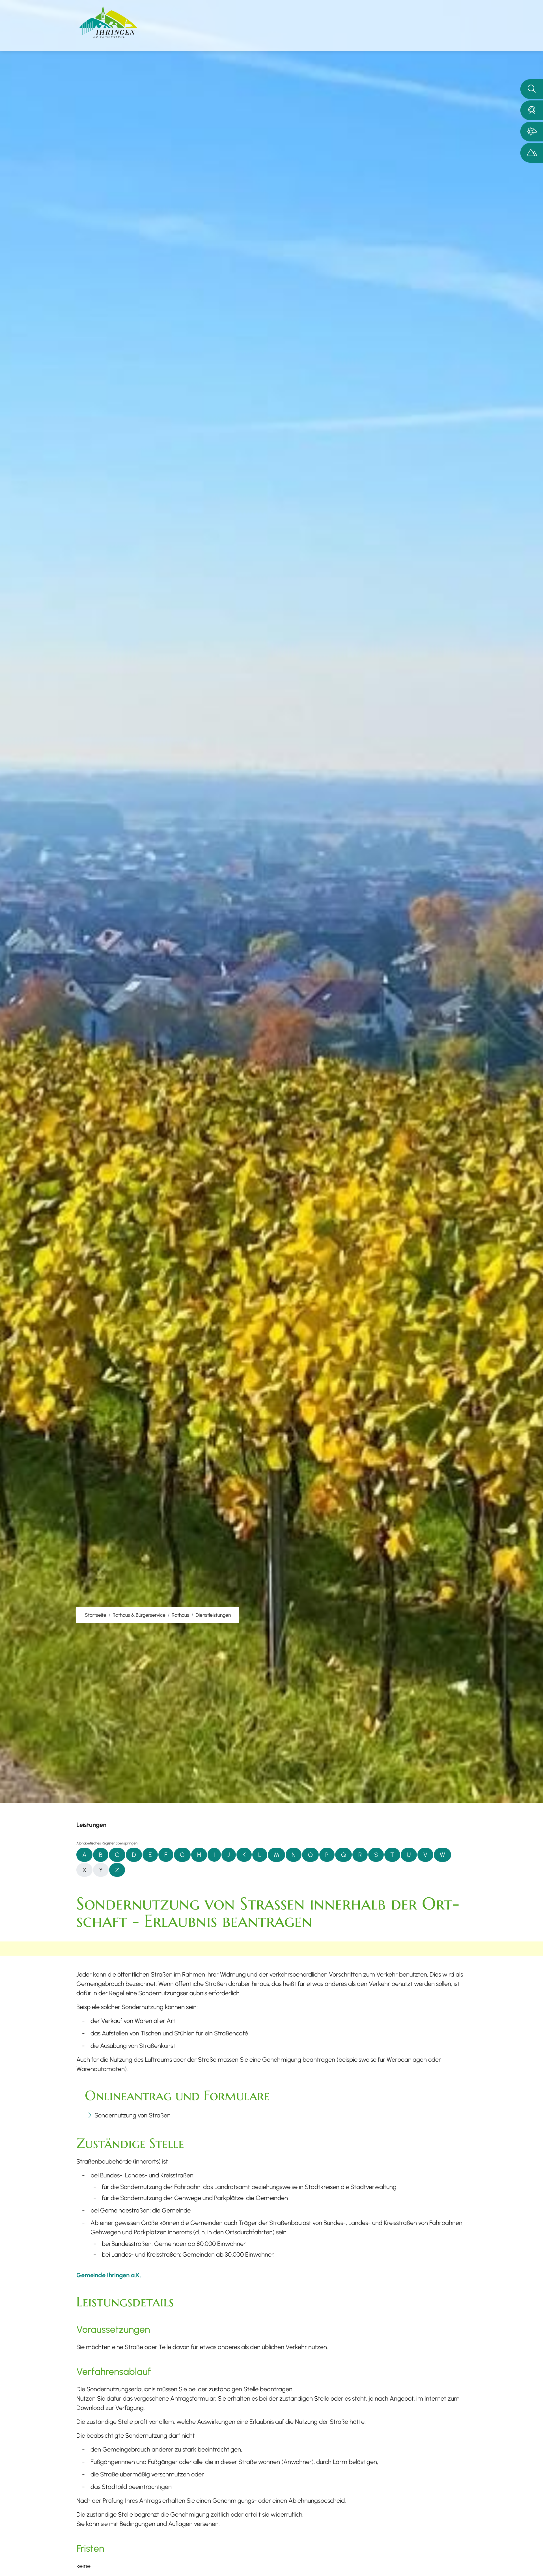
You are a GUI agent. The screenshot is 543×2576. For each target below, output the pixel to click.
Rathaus (180, 1615)
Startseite (96, 1615)
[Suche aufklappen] (532, 89)
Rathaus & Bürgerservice (139, 1615)
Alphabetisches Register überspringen (107, 1843)
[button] (532, 110)
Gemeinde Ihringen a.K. (109, 2275)
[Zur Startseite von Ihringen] (108, 22)
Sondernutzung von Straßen (132, 2115)
